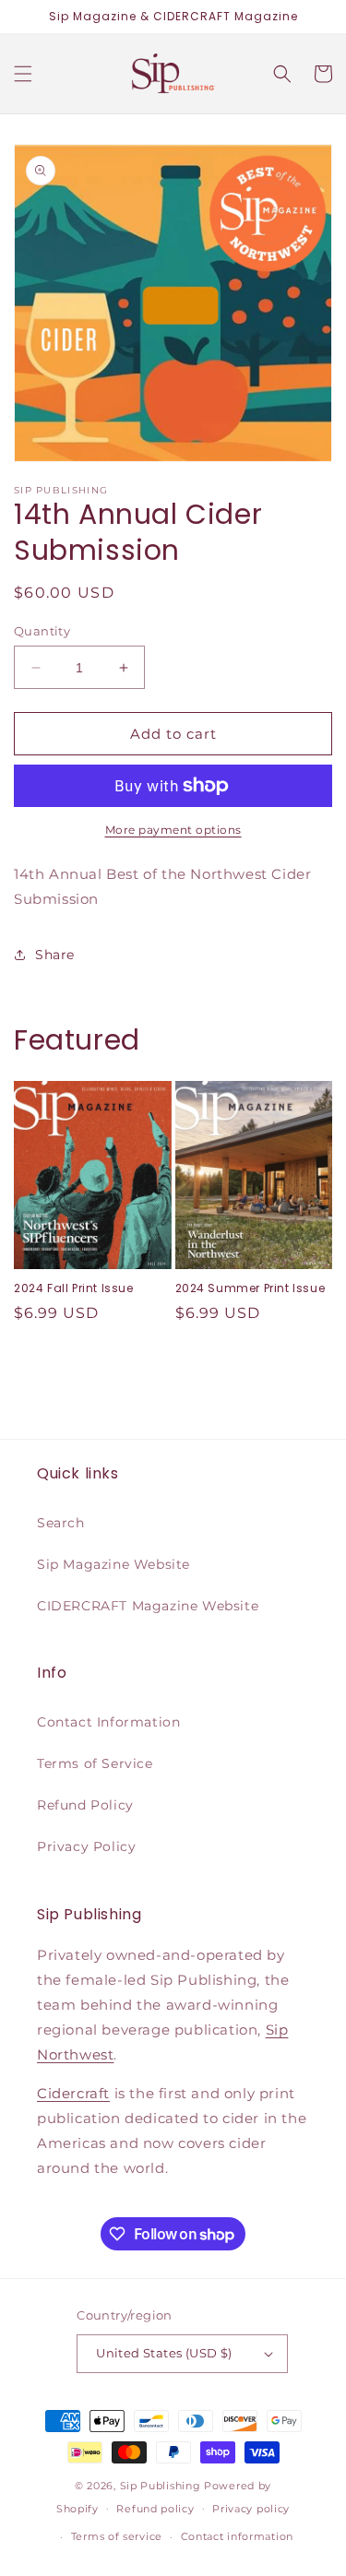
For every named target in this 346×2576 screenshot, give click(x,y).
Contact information (237, 2536)
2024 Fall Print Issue (74, 1288)
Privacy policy (251, 2509)
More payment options (173, 830)
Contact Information (108, 1722)
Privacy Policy (86, 1846)
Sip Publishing (161, 2486)
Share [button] (55, 955)
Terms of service (117, 2536)
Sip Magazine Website (113, 1564)
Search (61, 1523)
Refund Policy (85, 1805)
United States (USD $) (164, 2353)
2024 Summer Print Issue (251, 1288)
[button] (23, 74)
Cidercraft (73, 2093)
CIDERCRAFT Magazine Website (148, 1606)
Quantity (42, 631)
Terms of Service (95, 1763)
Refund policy (155, 2509)
